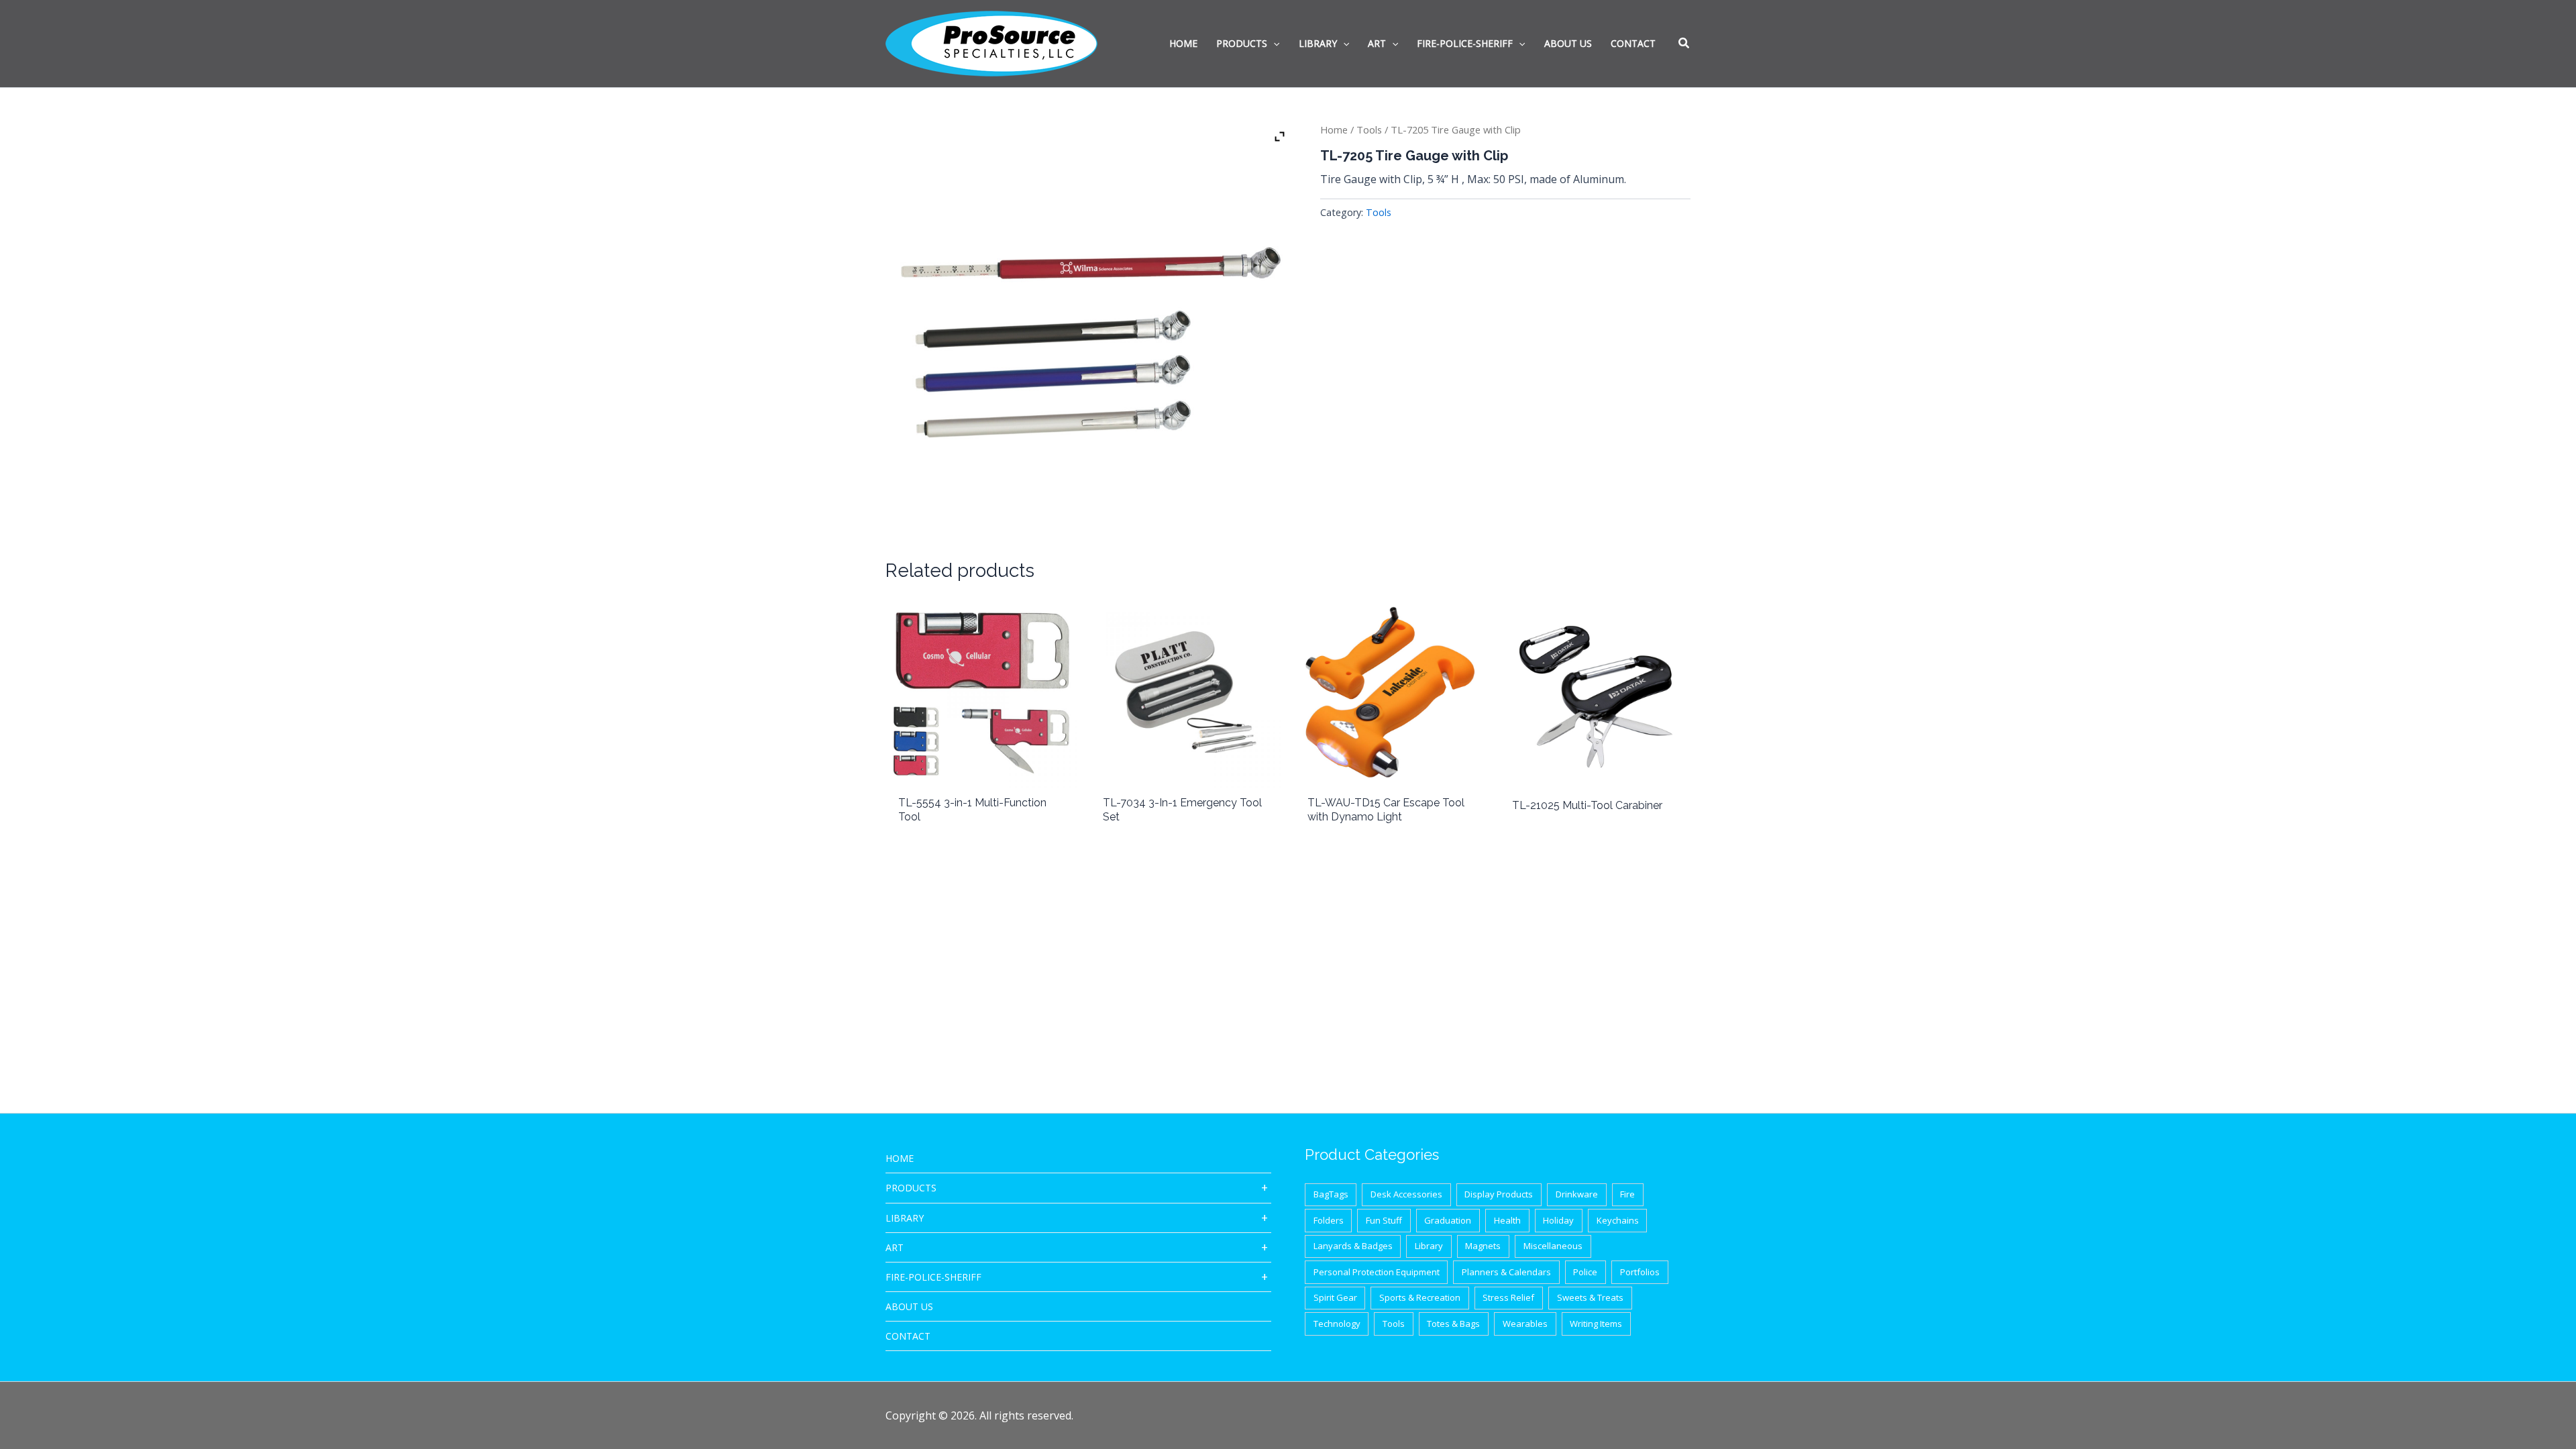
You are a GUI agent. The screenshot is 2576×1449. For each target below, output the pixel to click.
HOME (900, 1158)
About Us (909, 1306)
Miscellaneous (1553, 1246)
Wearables (1525, 1324)
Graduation (1448, 1220)
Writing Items (1596, 1324)
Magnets (1483, 1246)
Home (1334, 129)
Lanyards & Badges (1353, 1246)
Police (1585, 1272)
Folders (1329, 1220)
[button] (1684, 44)
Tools (1369, 129)
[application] (1273, 44)
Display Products (1499, 1194)
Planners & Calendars (1506, 1272)
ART (895, 1247)
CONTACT (908, 1336)
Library (905, 1218)
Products (911, 1188)
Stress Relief (1508, 1297)
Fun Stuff (1384, 1220)
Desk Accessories (1406, 1194)
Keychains (1618, 1220)
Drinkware (1577, 1194)
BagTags (1331, 1194)
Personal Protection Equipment (1377, 1272)
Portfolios (1640, 1272)
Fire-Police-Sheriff (933, 1277)
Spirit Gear (1335, 1297)
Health (1507, 1220)
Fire (1627, 1194)
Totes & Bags (1453, 1324)
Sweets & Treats (1590, 1297)
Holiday (1558, 1220)
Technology (1337, 1324)
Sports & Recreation (1420, 1297)
